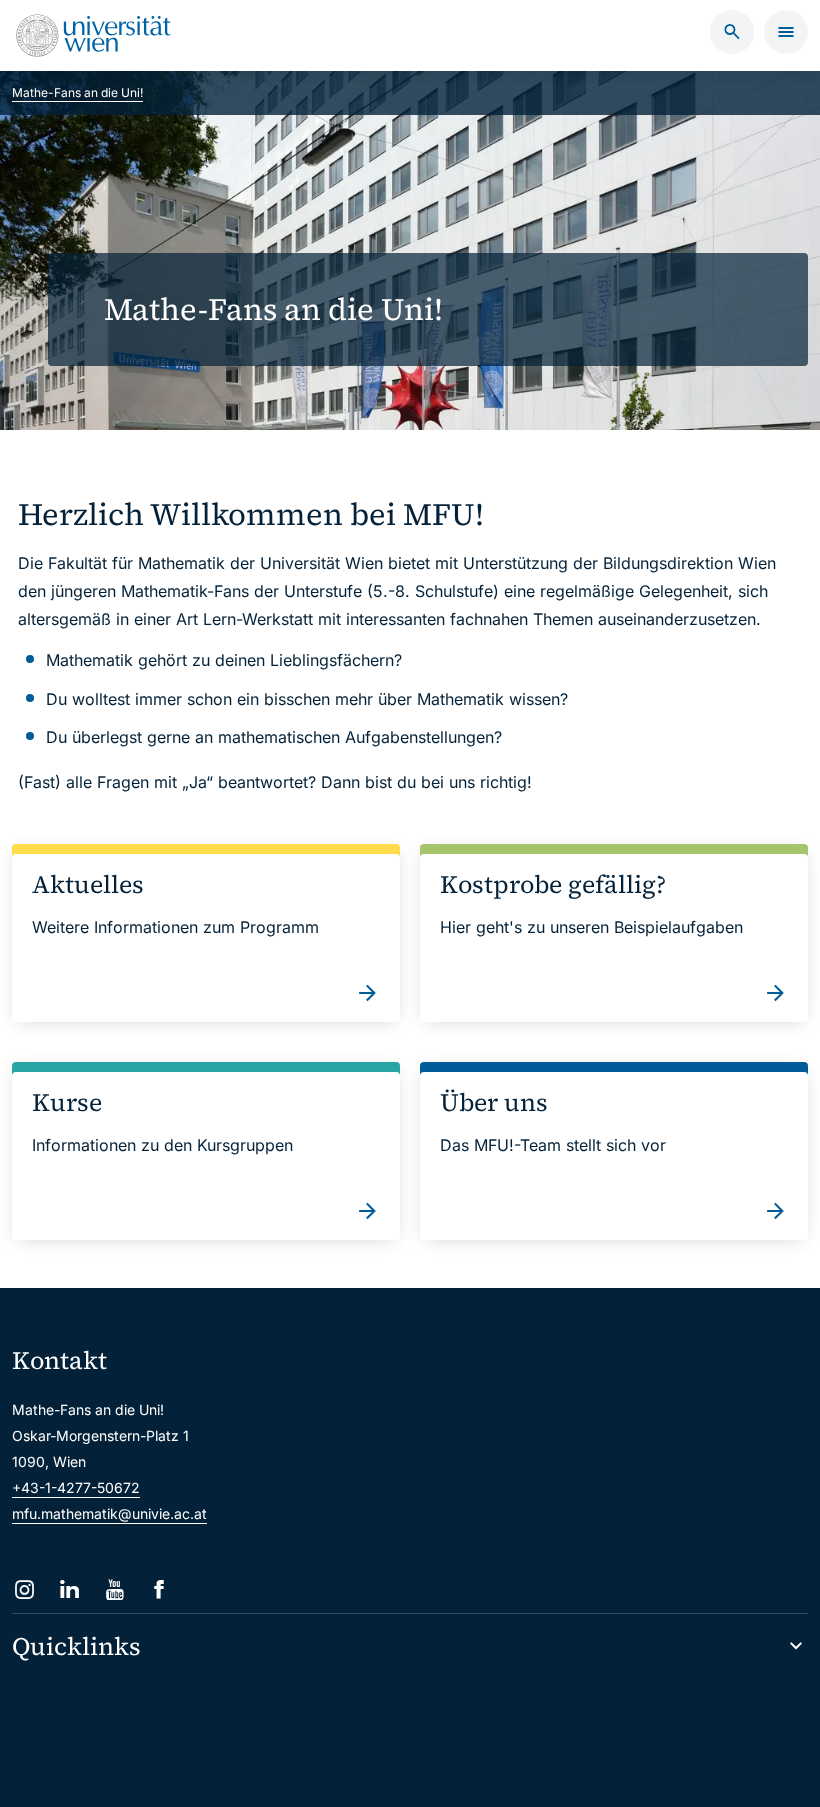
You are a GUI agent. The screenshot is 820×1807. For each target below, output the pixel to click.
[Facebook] (159, 1589)
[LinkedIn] (69, 1589)
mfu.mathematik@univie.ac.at (109, 1513)
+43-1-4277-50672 (76, 1487)
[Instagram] (24, 1589)
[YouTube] (114, 1589)
